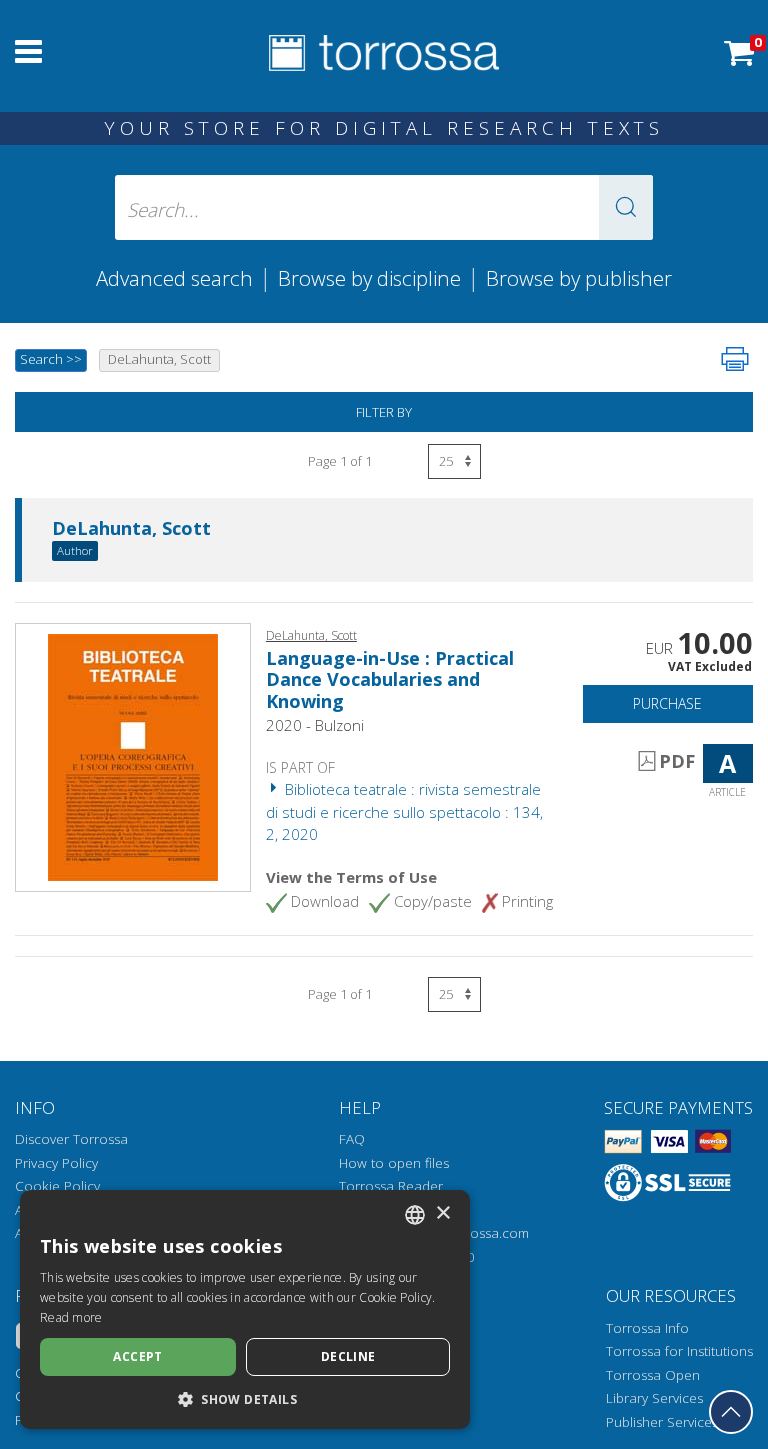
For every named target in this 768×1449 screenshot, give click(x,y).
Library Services (654, 1398)
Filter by (384, 412)
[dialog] (245, 1309)
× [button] (442, 1213)
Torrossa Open (653, 1375)
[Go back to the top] (731, 1412)
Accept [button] (137, 1356)
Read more (71, 1317)
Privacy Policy (56, 1163)
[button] (626, 207)
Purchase (667, 703)
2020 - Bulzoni (315, 725)
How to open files (394, 1163)
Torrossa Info (647, 1328)
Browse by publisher (579, 278)
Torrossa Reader (391, 1186)
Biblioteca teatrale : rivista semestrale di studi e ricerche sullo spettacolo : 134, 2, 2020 (404, 811)
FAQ (352, 1139)
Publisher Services (662, 1422)
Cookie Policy (57, 1186)
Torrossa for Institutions (679, 1351)
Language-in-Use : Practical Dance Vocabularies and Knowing (390, 679)
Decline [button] (348, 1356)
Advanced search (174, 278)
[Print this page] (735, 359)
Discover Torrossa (71, 1139)
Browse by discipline (369, 278)
